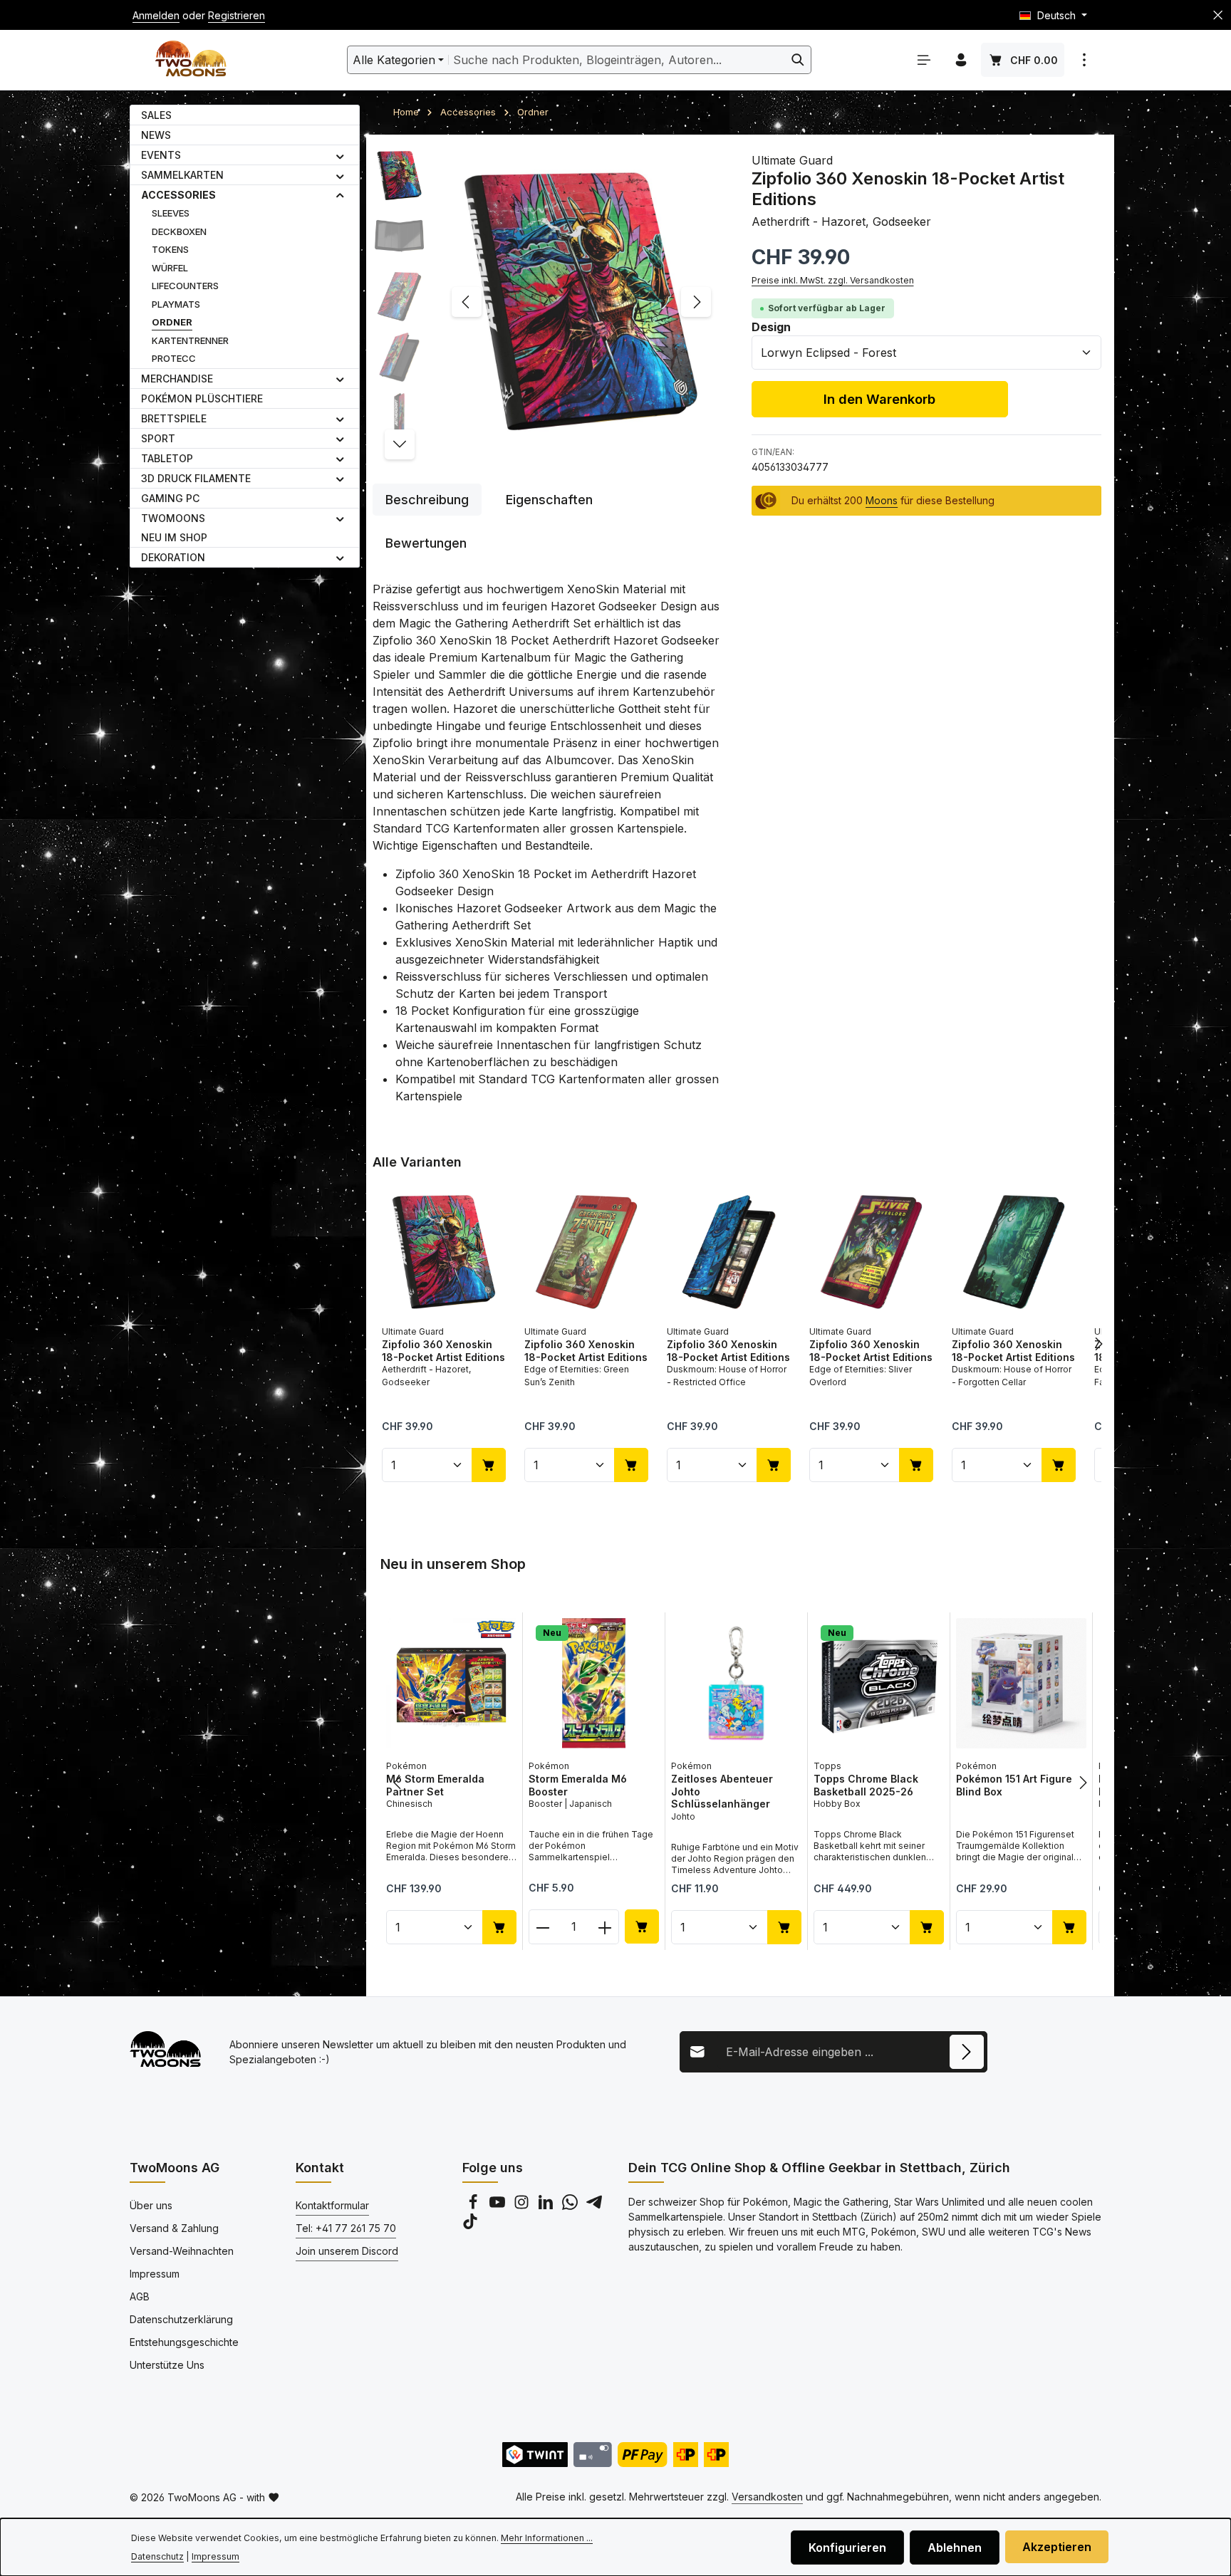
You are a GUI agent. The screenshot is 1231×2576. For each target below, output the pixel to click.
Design (771, 327)
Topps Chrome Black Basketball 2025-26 (866, 1785)
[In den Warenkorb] (489, 1465)
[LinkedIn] (547, 2206)
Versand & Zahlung (174, 2228)
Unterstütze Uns (167, 2365)
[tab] (427, 500)
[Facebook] (474, 2206)
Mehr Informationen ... (547, 2538)
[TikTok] (470, 2225)
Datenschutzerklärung (181, 2319)
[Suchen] (798, 60)
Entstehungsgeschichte (184, 2342)
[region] (548, 302)
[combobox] (617, 60)
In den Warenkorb (879, 399)
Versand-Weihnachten (182, 2251)
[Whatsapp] (571, 2206)
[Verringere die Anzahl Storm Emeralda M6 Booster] (542, 1927)
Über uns (151, 2205)
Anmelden (156, 15)
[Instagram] (523, 2206)
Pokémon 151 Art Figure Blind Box (1014, 1785)
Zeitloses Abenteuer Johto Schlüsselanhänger (722, 1791)
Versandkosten (767, 2497)
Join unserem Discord (347, 2251)
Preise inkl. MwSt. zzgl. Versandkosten (833, 280)
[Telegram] (594, 2206)
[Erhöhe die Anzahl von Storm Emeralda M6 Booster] (605, 1927)
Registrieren (237, 15)
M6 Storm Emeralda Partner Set (435, 1785)
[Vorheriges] (467, 302)
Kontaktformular (332, 2205)
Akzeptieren (1057, 2547)
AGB (140, 2296)
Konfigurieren (847, 2548)
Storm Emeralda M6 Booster (578, 1785)
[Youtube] (499, 2206)
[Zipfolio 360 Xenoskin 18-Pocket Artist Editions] (581, 302)
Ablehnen (955, 2548)
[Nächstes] (696, 302)
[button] (340, 155)
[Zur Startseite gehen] (191, 60)
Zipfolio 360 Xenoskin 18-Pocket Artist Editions (443, 1351)
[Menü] (924, 60)
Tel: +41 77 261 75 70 (346, 2228)
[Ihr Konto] (961, 60)
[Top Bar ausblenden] (1218, 15)
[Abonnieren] (967, 2052)
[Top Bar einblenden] (1084, 60)
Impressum (155, 2274)
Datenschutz (157, 2556)
